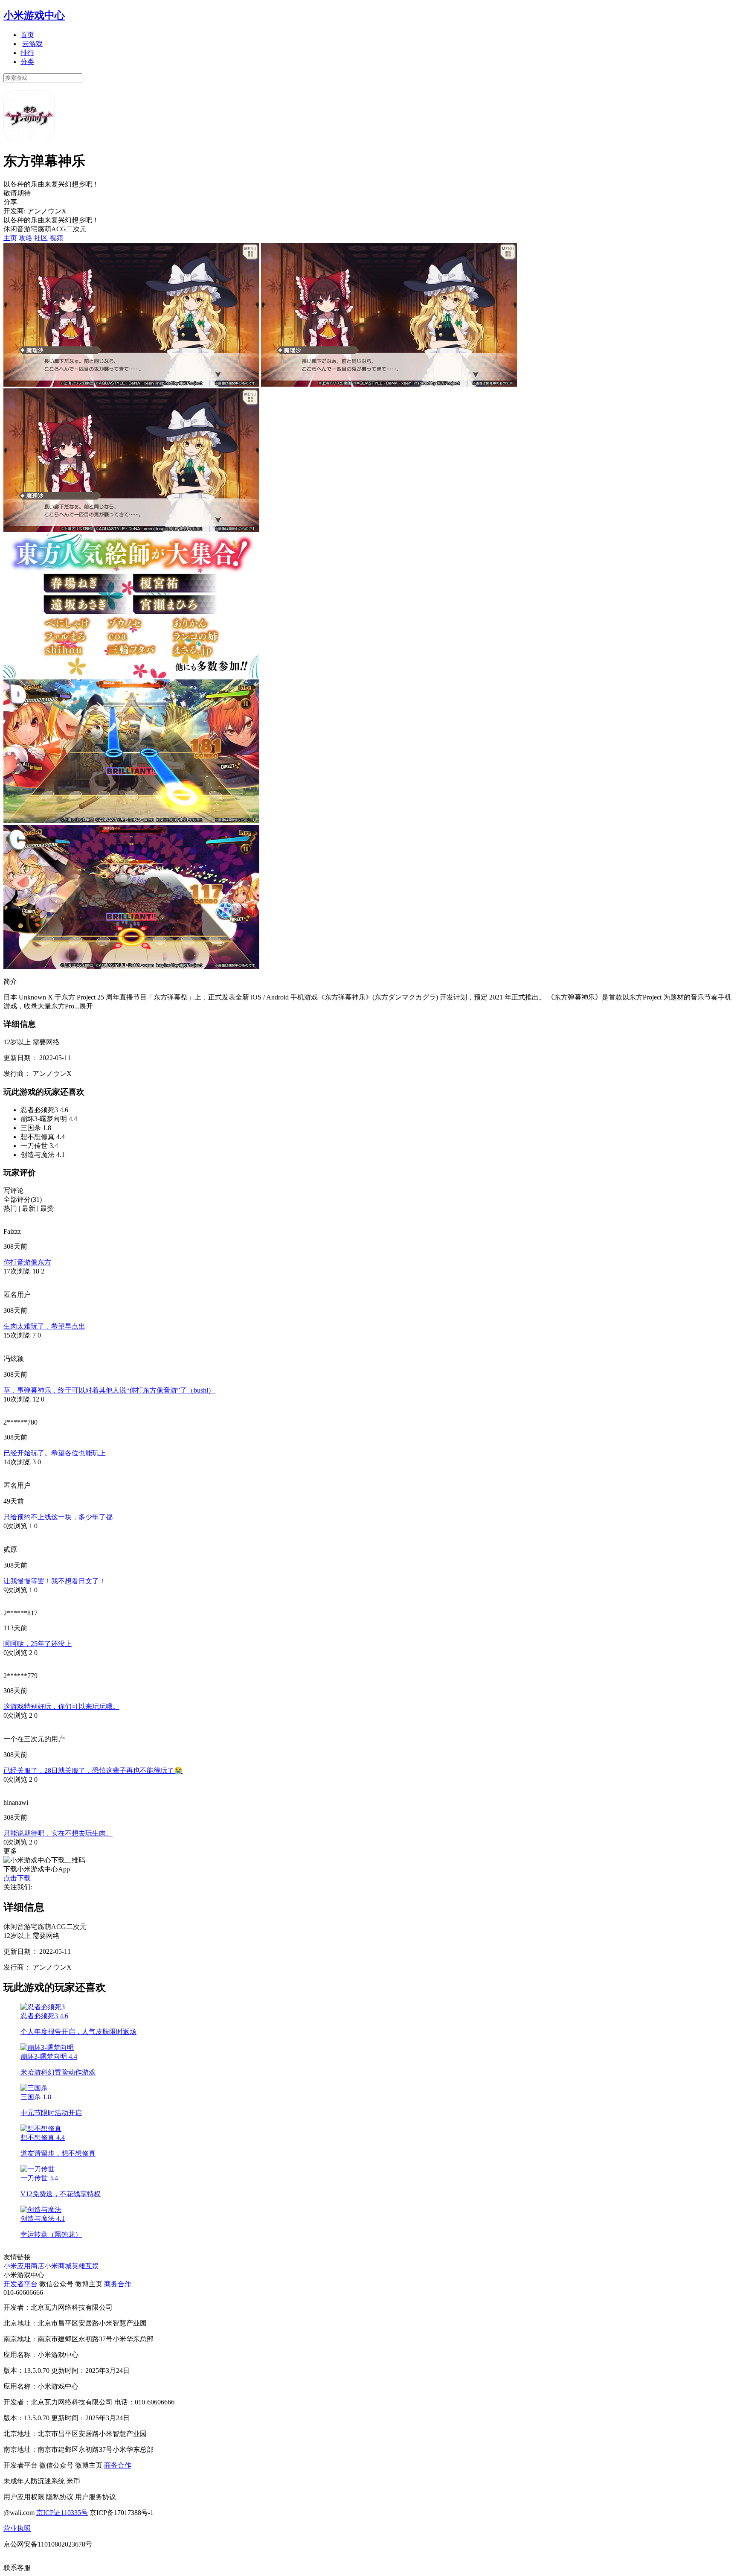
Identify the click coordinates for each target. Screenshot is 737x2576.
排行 (27, 53)
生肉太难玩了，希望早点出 (44, 1326)
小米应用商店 (24, 2266)
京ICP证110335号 (62, 2513)
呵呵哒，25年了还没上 (38, 1644)
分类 (27, 62)
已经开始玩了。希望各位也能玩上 (55, 1453)
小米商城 (58, 2266)
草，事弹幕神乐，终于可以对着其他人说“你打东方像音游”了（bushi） (109, 1390)
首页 (27, 35)
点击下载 (17, 1878)
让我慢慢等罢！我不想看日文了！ (55, 1581)
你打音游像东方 (27, 1262)
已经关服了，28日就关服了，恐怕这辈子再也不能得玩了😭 (93, 1770)
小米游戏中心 (34, 15)
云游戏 (32, 44)
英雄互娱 (85, 2266)
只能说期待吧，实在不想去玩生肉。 (58, 1833)
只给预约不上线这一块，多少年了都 (58, 1517)
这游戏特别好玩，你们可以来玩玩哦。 (61, 1706)
